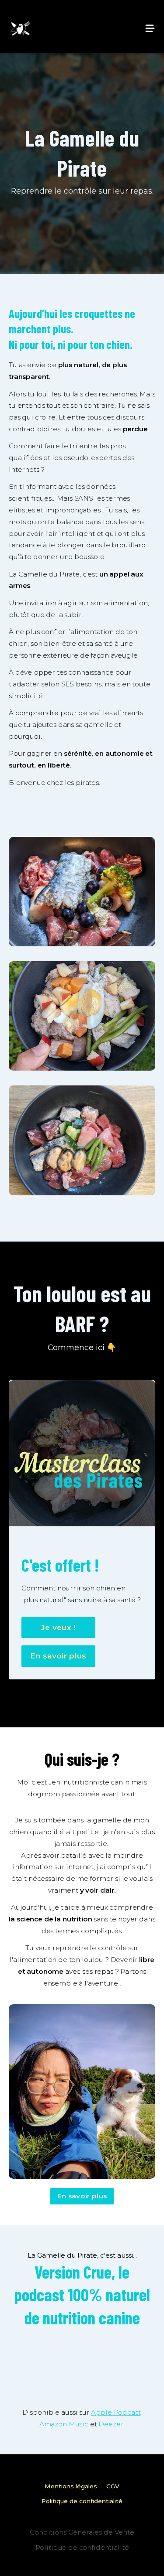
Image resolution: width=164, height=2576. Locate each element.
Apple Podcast (116, 2412)
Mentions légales (71, 2486)
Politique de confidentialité (82, 2501)
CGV (113, 2486)
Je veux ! (58, 1627)
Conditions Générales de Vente (82, 2532)
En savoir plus (58, 1656)
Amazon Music (64, 2424)
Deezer (111, 2424)
